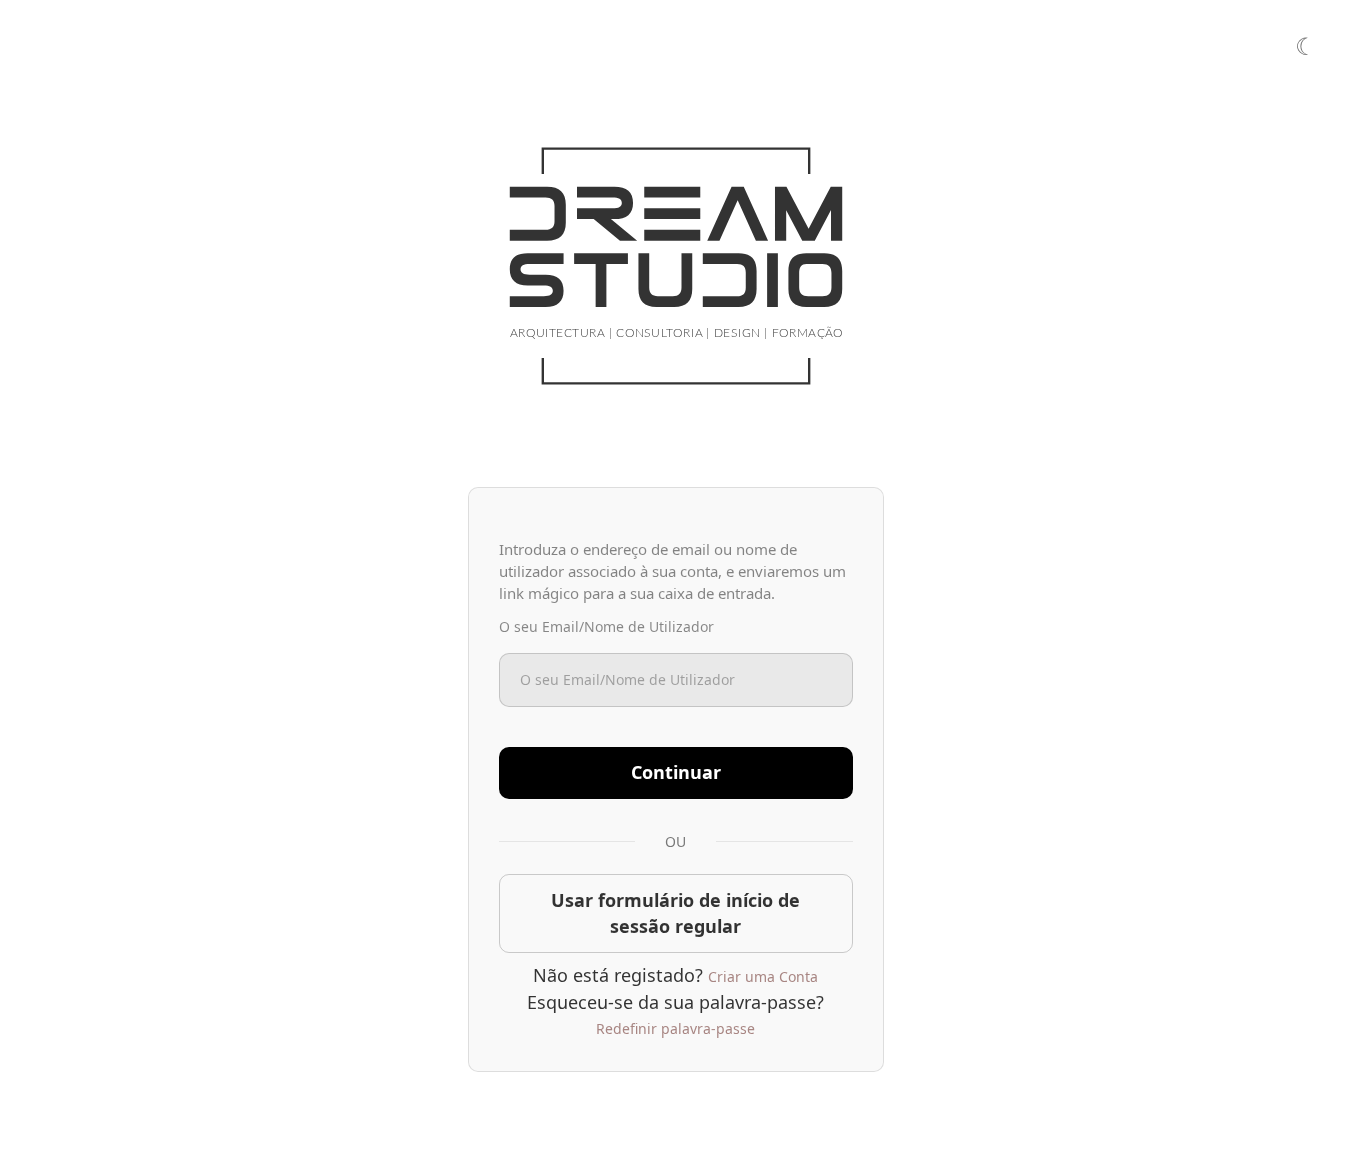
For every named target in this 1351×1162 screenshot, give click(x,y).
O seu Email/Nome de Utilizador (606, 626)
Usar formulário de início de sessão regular (675, 912)
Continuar (676, 772)
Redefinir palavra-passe (675, 1028)
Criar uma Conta (763, 976)
